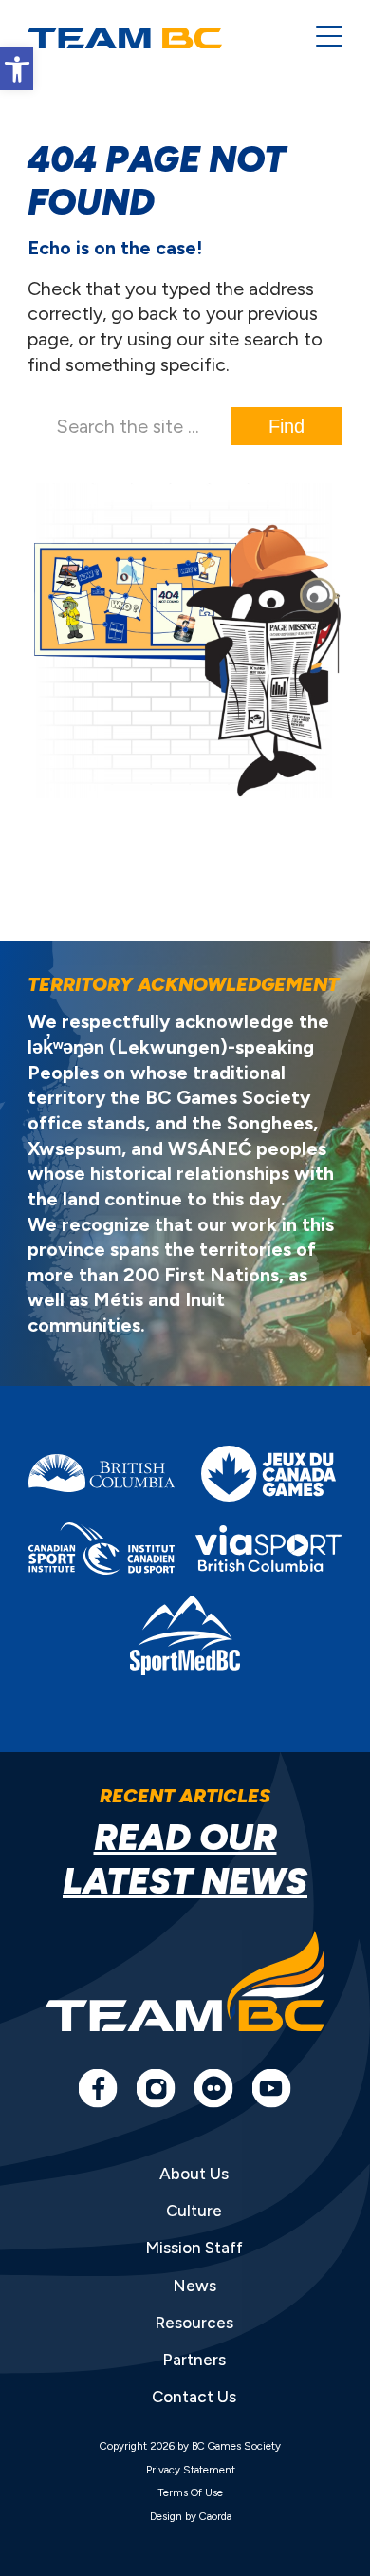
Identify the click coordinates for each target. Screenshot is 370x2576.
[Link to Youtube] (271, 2088)
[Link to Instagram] (156, 2088)
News (194, 2286)
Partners (194, 2360)
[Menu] (320, 38)
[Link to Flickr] (213, 2088)
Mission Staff (194, 2248)
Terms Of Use (190, 2492)
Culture (194, 2211)
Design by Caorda (191, 2516)
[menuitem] (320, 38)
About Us (194, 2174)
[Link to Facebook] (98, 2088)
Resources (194, 2323)
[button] (17, 69)
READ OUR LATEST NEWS (185, 1858)
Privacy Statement (191, 2470)
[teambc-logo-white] (157, 38)
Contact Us (194, 2397)
